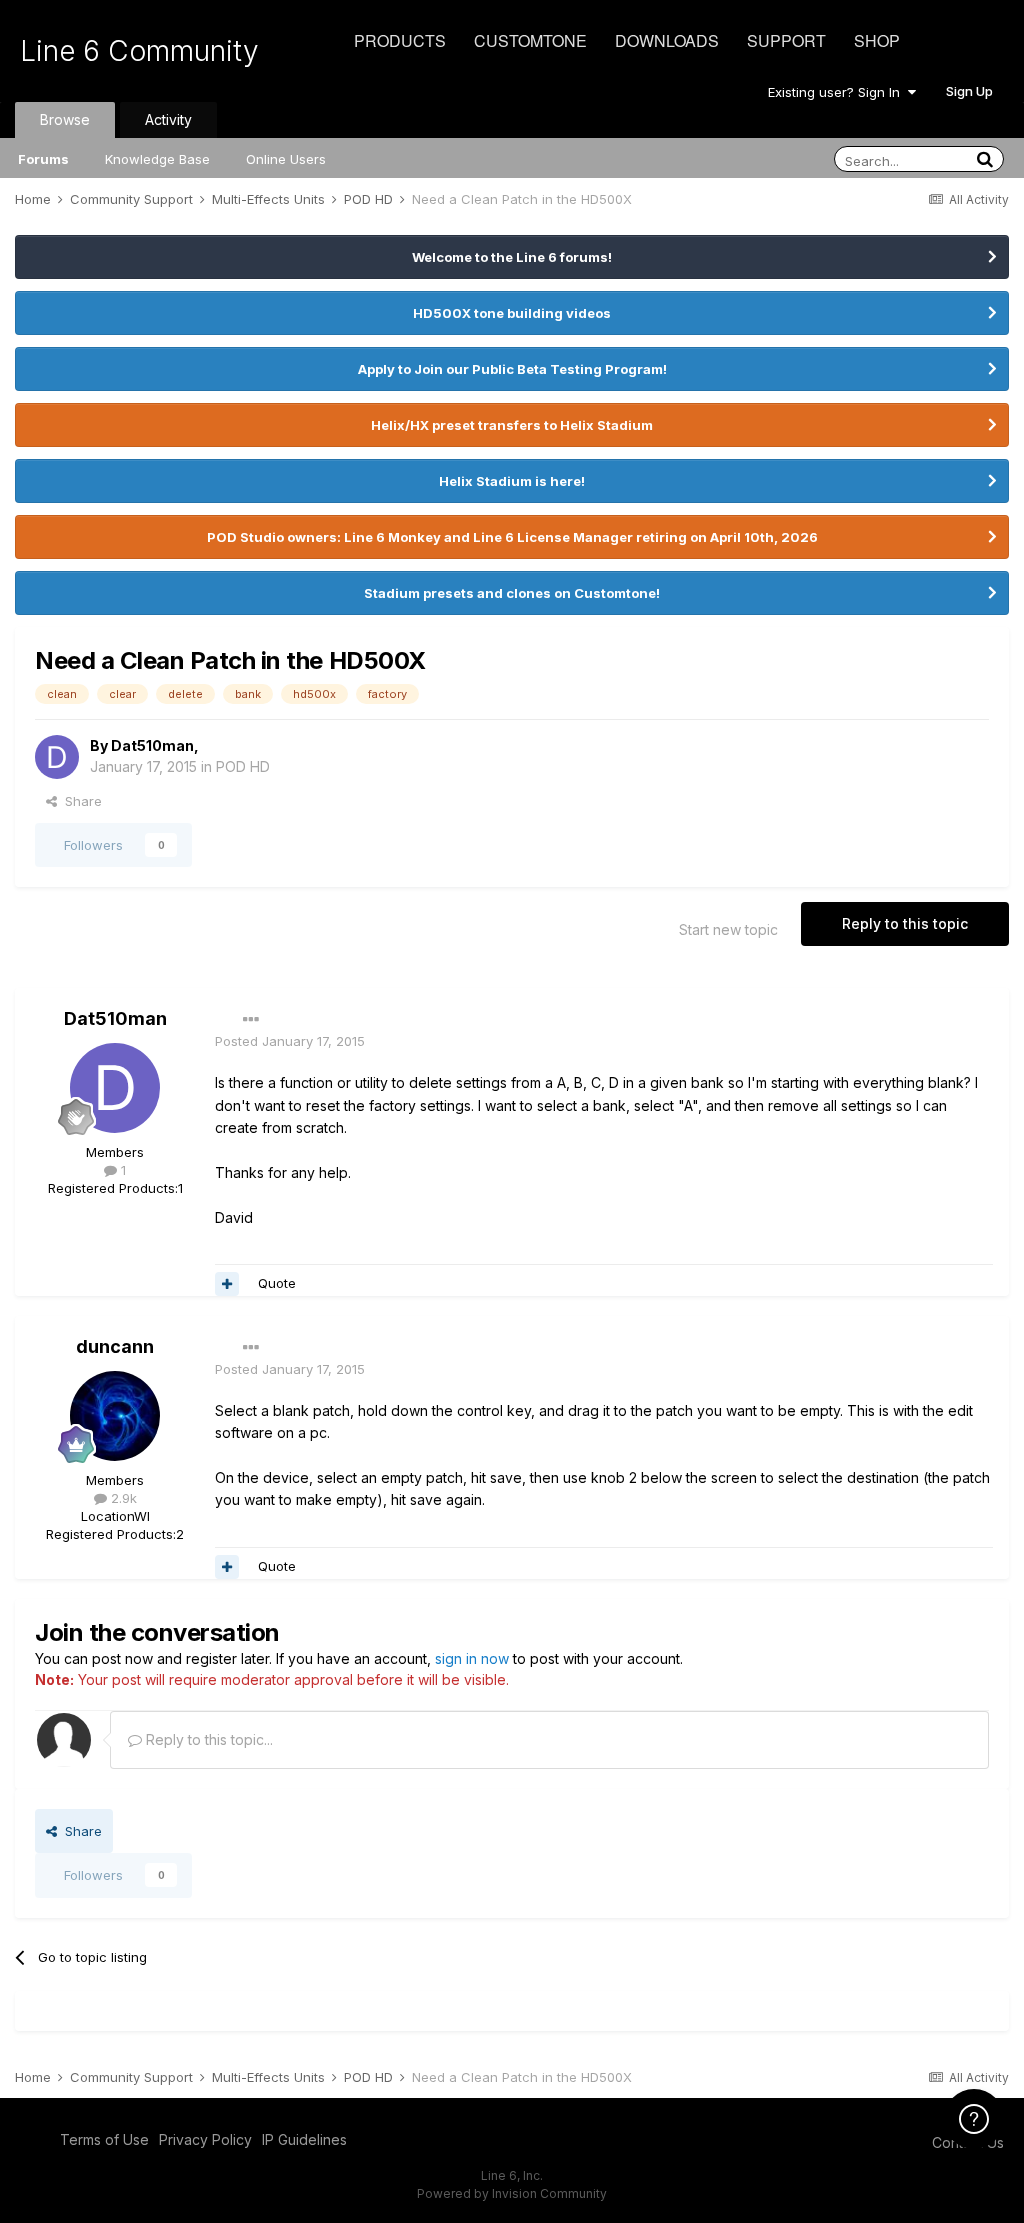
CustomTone (530, 40)
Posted (290, 1041)
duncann (115, 1346)
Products (400, 40)
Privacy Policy (205, 2139)
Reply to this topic (905, 923)
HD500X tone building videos (512, 313)
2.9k (122, 1498)
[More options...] (251, 1020)
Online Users (286, 159)
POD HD (243, 766)
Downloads (667, 40)
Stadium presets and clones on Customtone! (512, 593)
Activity (168, 119)
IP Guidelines (304, 2139)
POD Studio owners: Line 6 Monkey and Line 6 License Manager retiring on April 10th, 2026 (512, 537)
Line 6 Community (139, 51)
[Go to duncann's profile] (115, 1416)
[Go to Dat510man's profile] (57, 757)
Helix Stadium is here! (512, 481)
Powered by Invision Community (512, 2193)
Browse (65, 119)
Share (79, 801)
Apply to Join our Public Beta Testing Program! (512, 369)
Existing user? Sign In (838, 92)
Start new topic (728, 929)
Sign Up (969, 91)
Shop (877, 40)
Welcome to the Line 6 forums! (512, 257)
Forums (43, 159)
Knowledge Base (157, 159)
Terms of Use (104, 2139)
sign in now (472, 1658)
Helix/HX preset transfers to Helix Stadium (512, 425)
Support (786, 40)
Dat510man (152, 745)
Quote (277, 1283)
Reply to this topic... (207, 1739)
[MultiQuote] (227, 1284)
